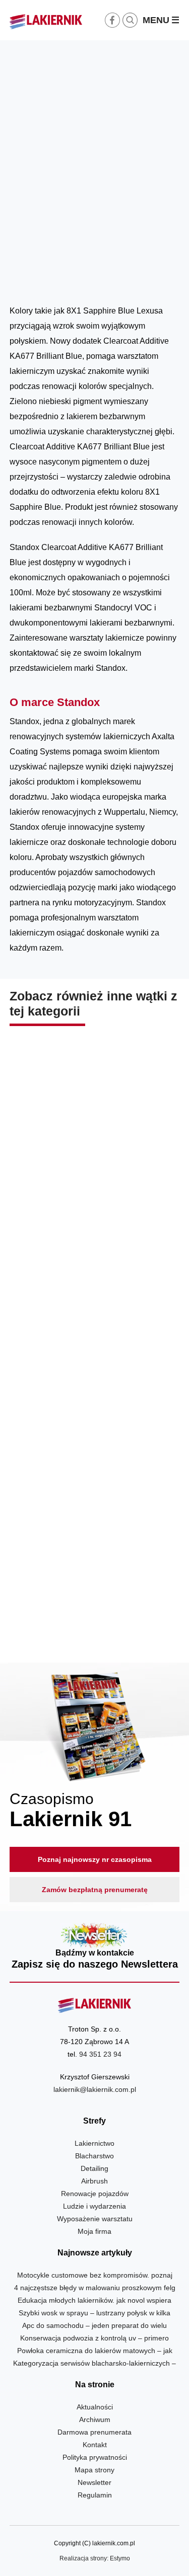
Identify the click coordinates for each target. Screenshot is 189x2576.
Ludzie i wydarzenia (94, 2206)
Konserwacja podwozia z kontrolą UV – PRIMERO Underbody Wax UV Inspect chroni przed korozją (94, 1595)
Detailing (94, 2168)
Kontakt (95, 2445)
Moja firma (94, 2231)
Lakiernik (105, 280)
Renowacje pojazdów (95, 2194)
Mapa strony (94, 2470)
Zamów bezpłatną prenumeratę (95, 1890)
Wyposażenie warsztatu (95, 2219)
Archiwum (95, 2419)
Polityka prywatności (95, 2457)
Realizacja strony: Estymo (95, 2558)
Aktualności (140, 280)
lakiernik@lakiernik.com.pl (95, 2089)
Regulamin (95, 2495)
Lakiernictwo (94, 2143)
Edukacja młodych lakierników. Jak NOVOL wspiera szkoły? (94, 1388)
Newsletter (95, 1947)
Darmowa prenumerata (94, 2432)
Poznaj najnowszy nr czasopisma (95, 1859)
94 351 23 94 (100, 2054)
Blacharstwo (94, 2156)
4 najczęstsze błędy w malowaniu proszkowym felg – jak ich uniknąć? (94, 1189)
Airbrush (94, 2181)
